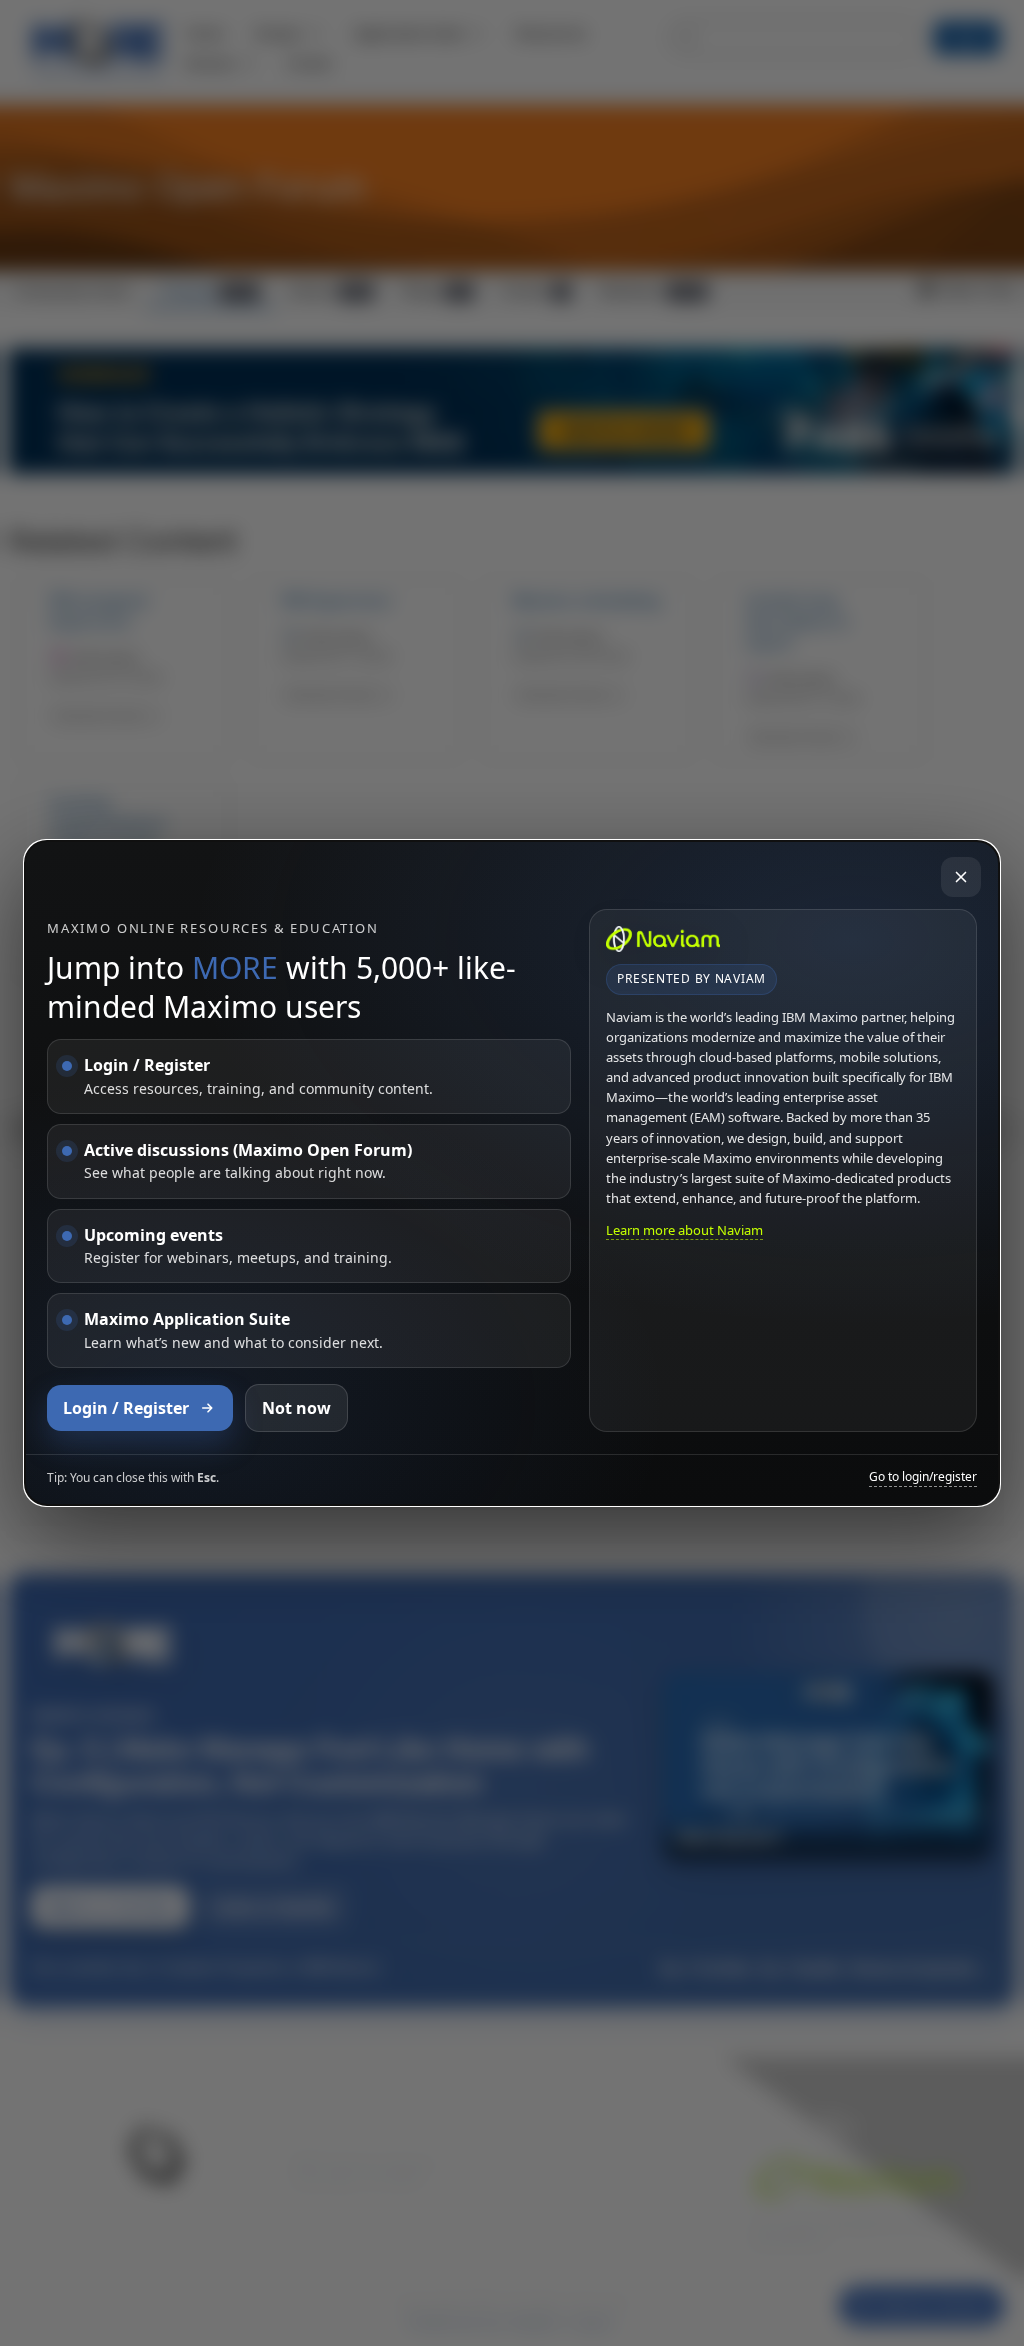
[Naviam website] (663, 939)
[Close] (961, 877)
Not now (296, 1408)
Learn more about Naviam (684, 1230)
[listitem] (309, 1076)
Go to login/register (923, 1477)
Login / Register (126, 1408)
